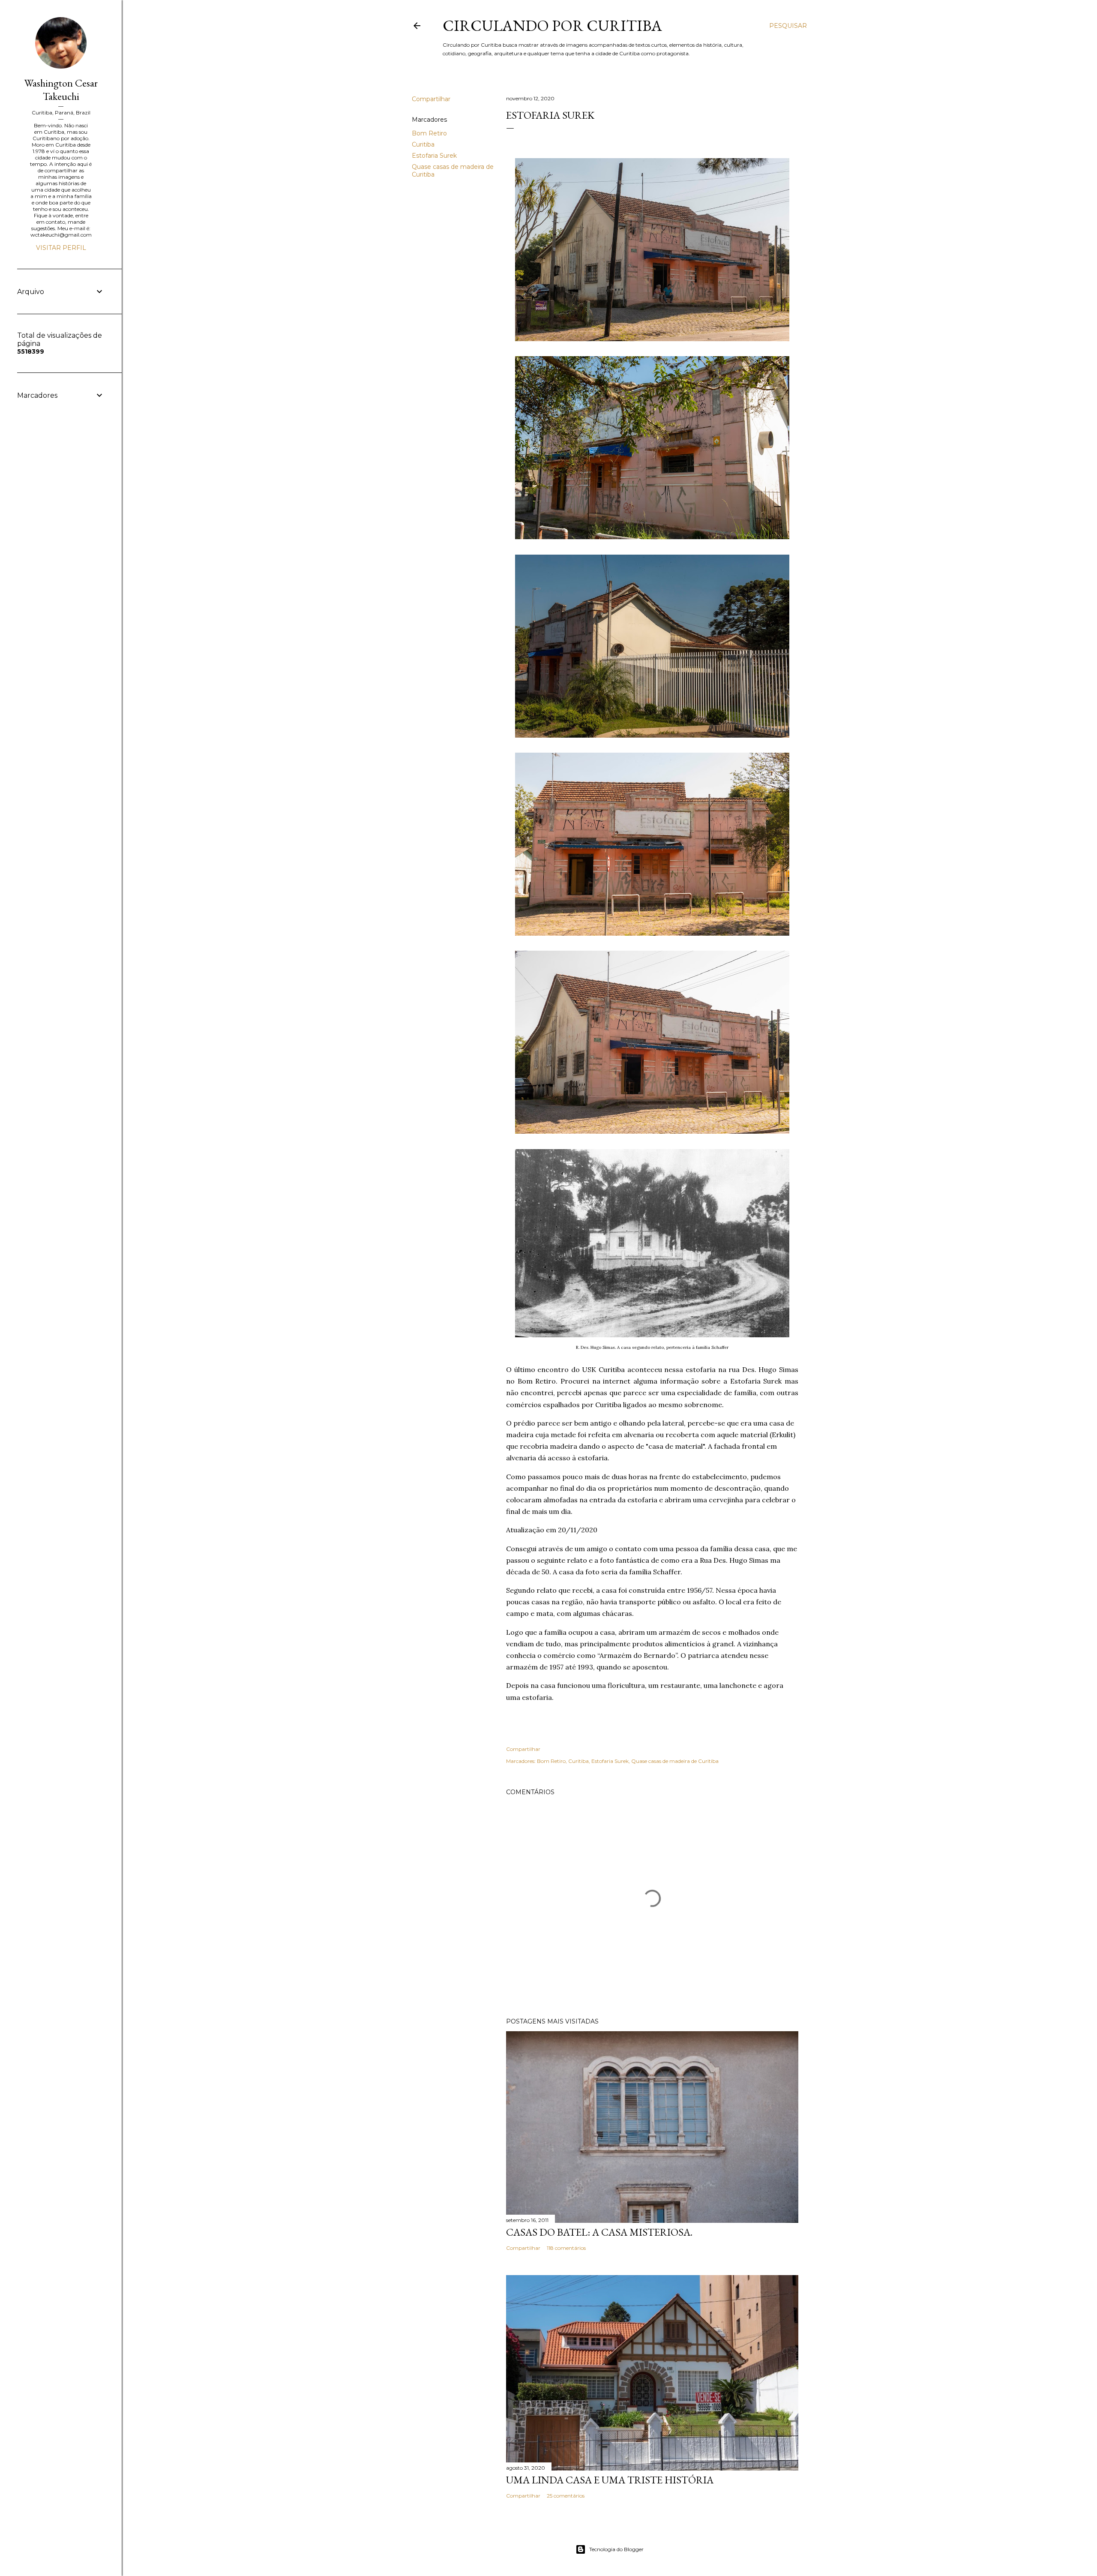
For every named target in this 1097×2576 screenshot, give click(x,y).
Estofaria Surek (434, 156)
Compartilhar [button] (431, 99)
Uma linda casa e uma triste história (610, 2480)
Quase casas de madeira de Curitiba (675, 1761)
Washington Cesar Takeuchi (61, 90)
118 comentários (566, 2248)
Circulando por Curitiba (552, 26)
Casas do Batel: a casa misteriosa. (599, 2232)
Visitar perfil (61, 248)
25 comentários (566, 2496)
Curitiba (423, 144)
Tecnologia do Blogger (616, 2549)
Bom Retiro (429, 133)
